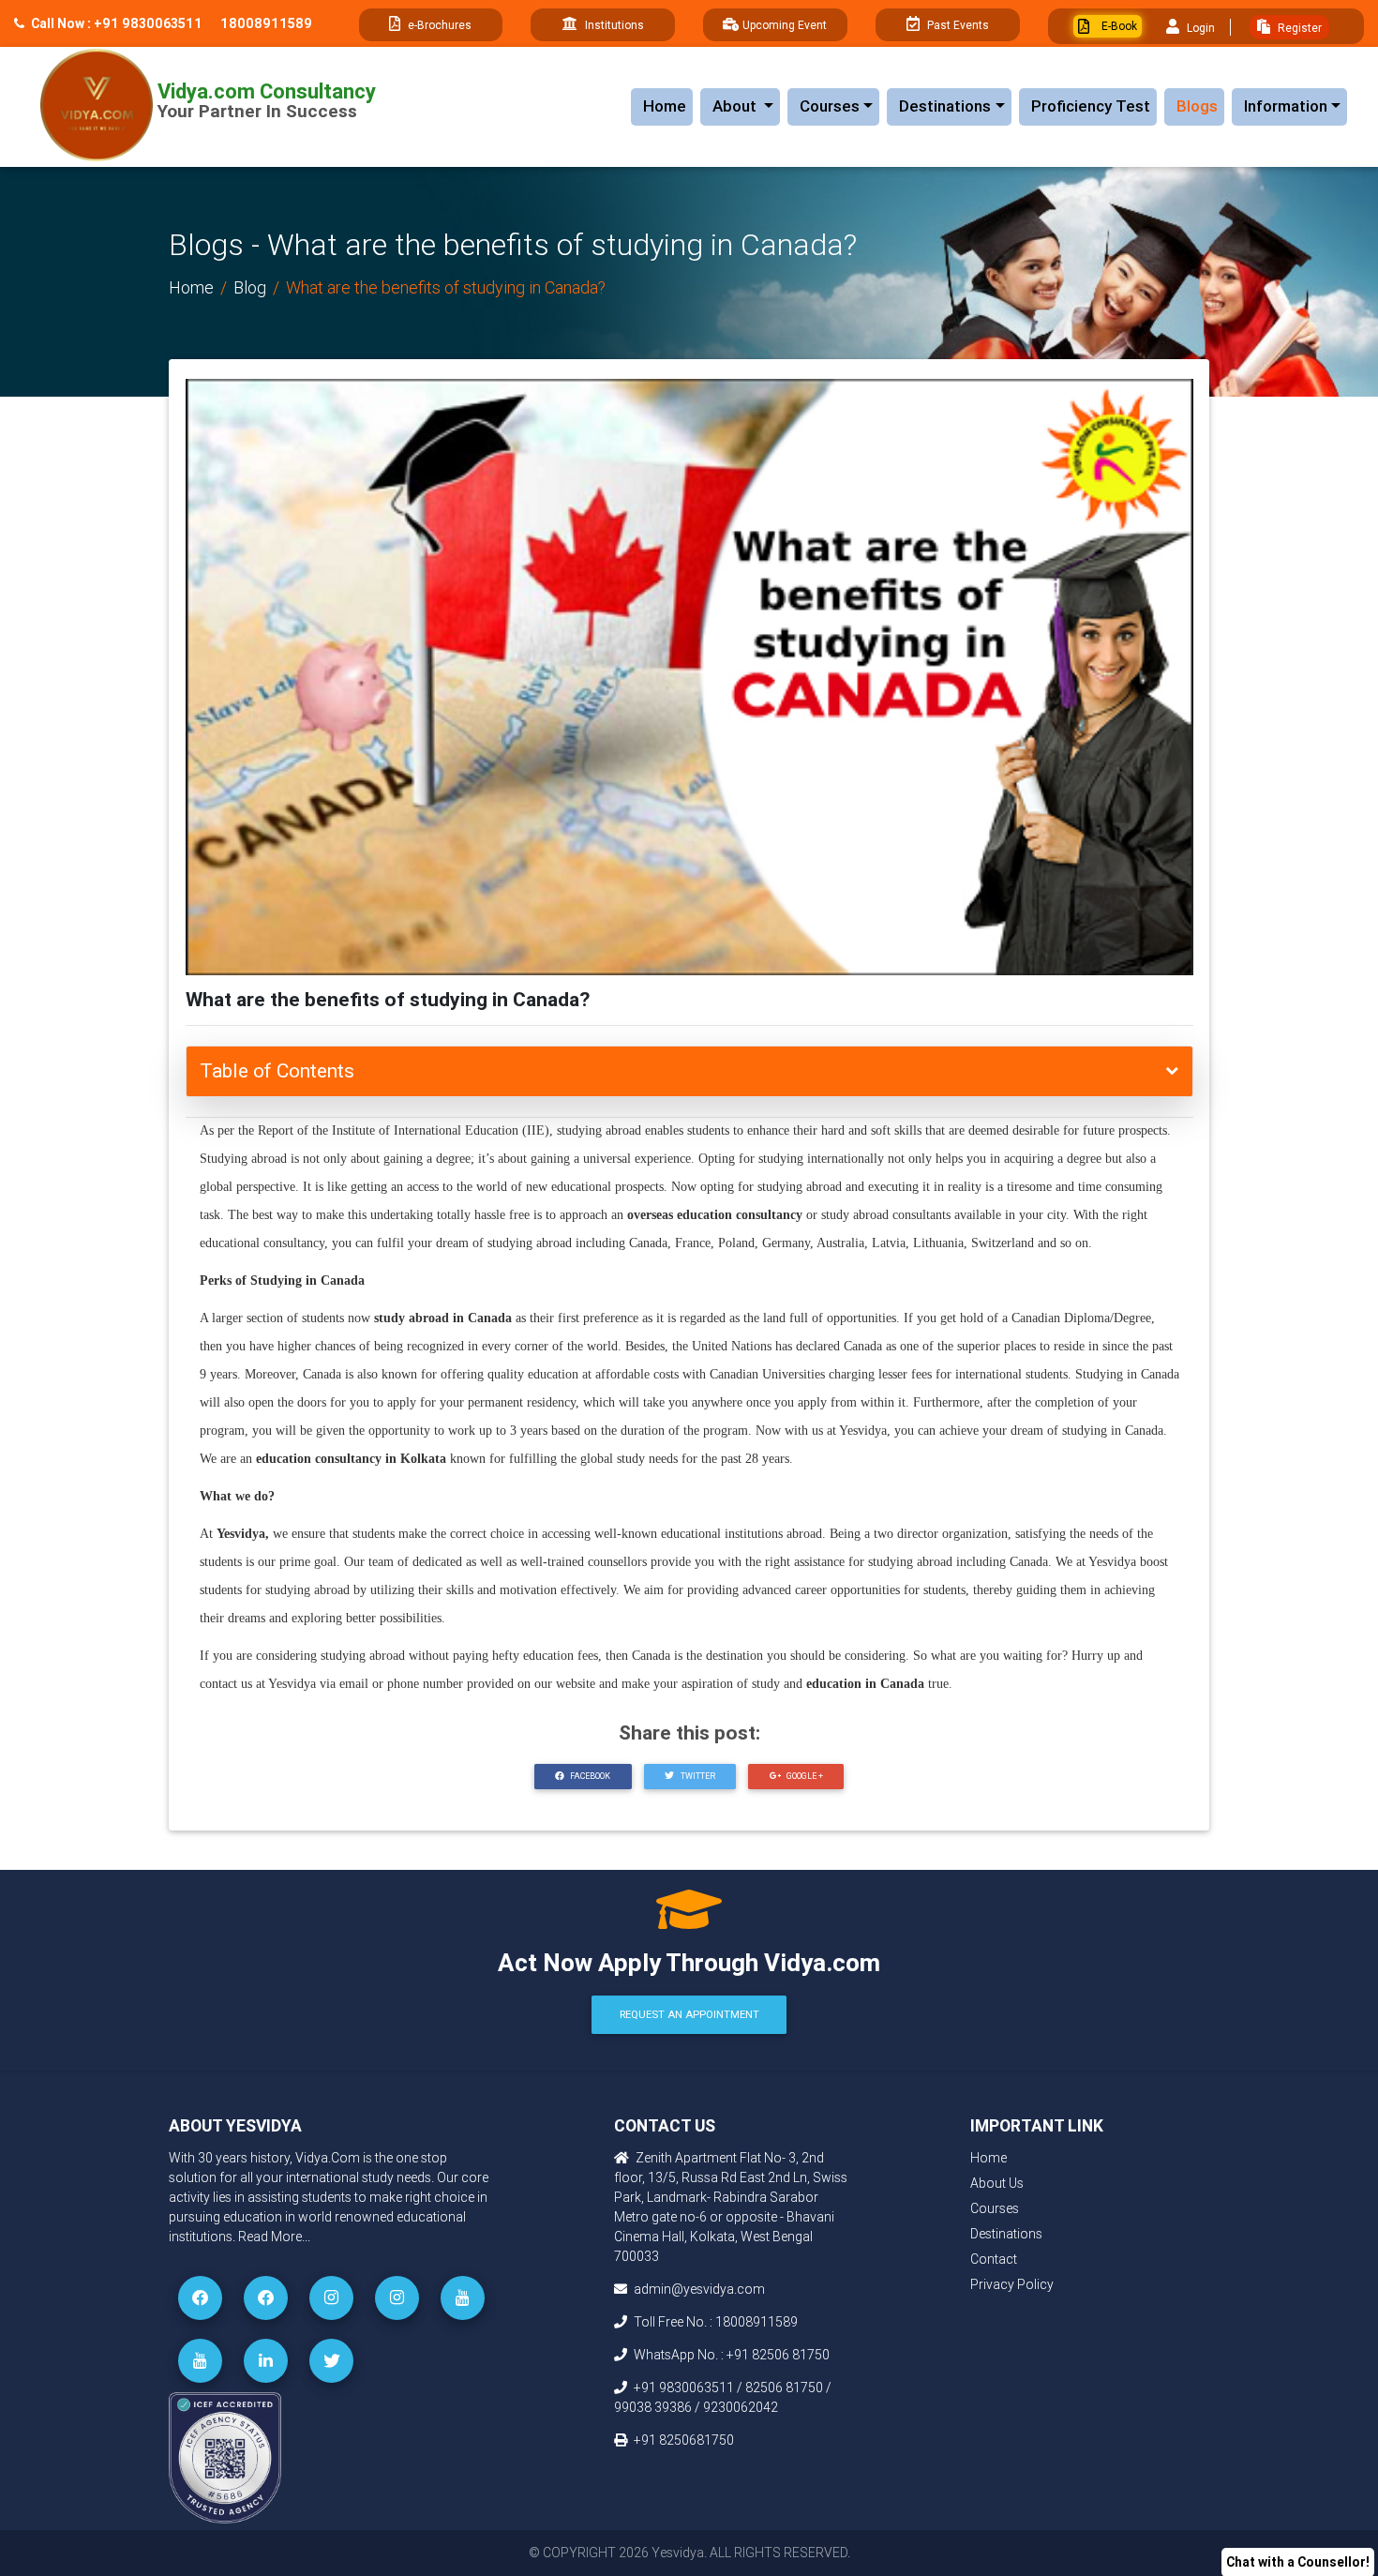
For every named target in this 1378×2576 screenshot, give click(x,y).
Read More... (274, 2237)
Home (665, 106)
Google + (804, 1776)
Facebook (589, 1776)
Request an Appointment (689, 2014)
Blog (250, 287)
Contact (994, 2259)
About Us (997, 2183)
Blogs (1197, 106)
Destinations (945, 106)
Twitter (697, 1776)
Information (1286, 106)
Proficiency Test (1091, 106)
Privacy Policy (1012, 2284)
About (746, 105)
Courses (830, 106)
